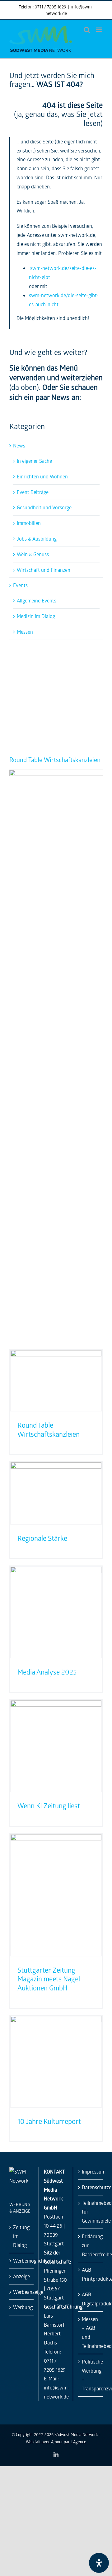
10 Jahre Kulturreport (49, 2121)
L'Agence (78, 2441)
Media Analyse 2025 (47, 1672)
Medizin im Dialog (36, 616)
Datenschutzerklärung (91, 2187)
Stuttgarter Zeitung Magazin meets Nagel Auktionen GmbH (49, 1979)
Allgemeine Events (37, 600)
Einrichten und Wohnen (42, 476)
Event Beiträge (33, 492)
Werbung (22, 2307)
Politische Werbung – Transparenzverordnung (91, 2375)
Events (20, 585)
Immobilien (29, 523)
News (19, 445)
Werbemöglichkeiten (22, 2261)
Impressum (91, 2172)
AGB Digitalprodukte (91, 2299)
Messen (25, 632)
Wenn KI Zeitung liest (49, 1806)
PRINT (64, 661)
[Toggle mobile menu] (99, 30)
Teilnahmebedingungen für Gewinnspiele (91, 2212)
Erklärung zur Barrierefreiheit (91, 2245)
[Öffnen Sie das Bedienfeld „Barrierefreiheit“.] (99, 2563)
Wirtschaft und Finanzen (44, 570)
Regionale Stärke (42, 1538)
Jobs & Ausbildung (37, 539)
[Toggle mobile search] (87, 30)
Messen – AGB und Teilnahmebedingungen (91, 2332)
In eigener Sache (34, 461)
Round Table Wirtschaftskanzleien (55, 760)
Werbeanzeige (22, 2292)
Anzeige (21, 2276)
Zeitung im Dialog (21, 2236)
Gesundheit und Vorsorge (44, 507)
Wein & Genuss (33, 554)
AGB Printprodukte (91, 2274)
